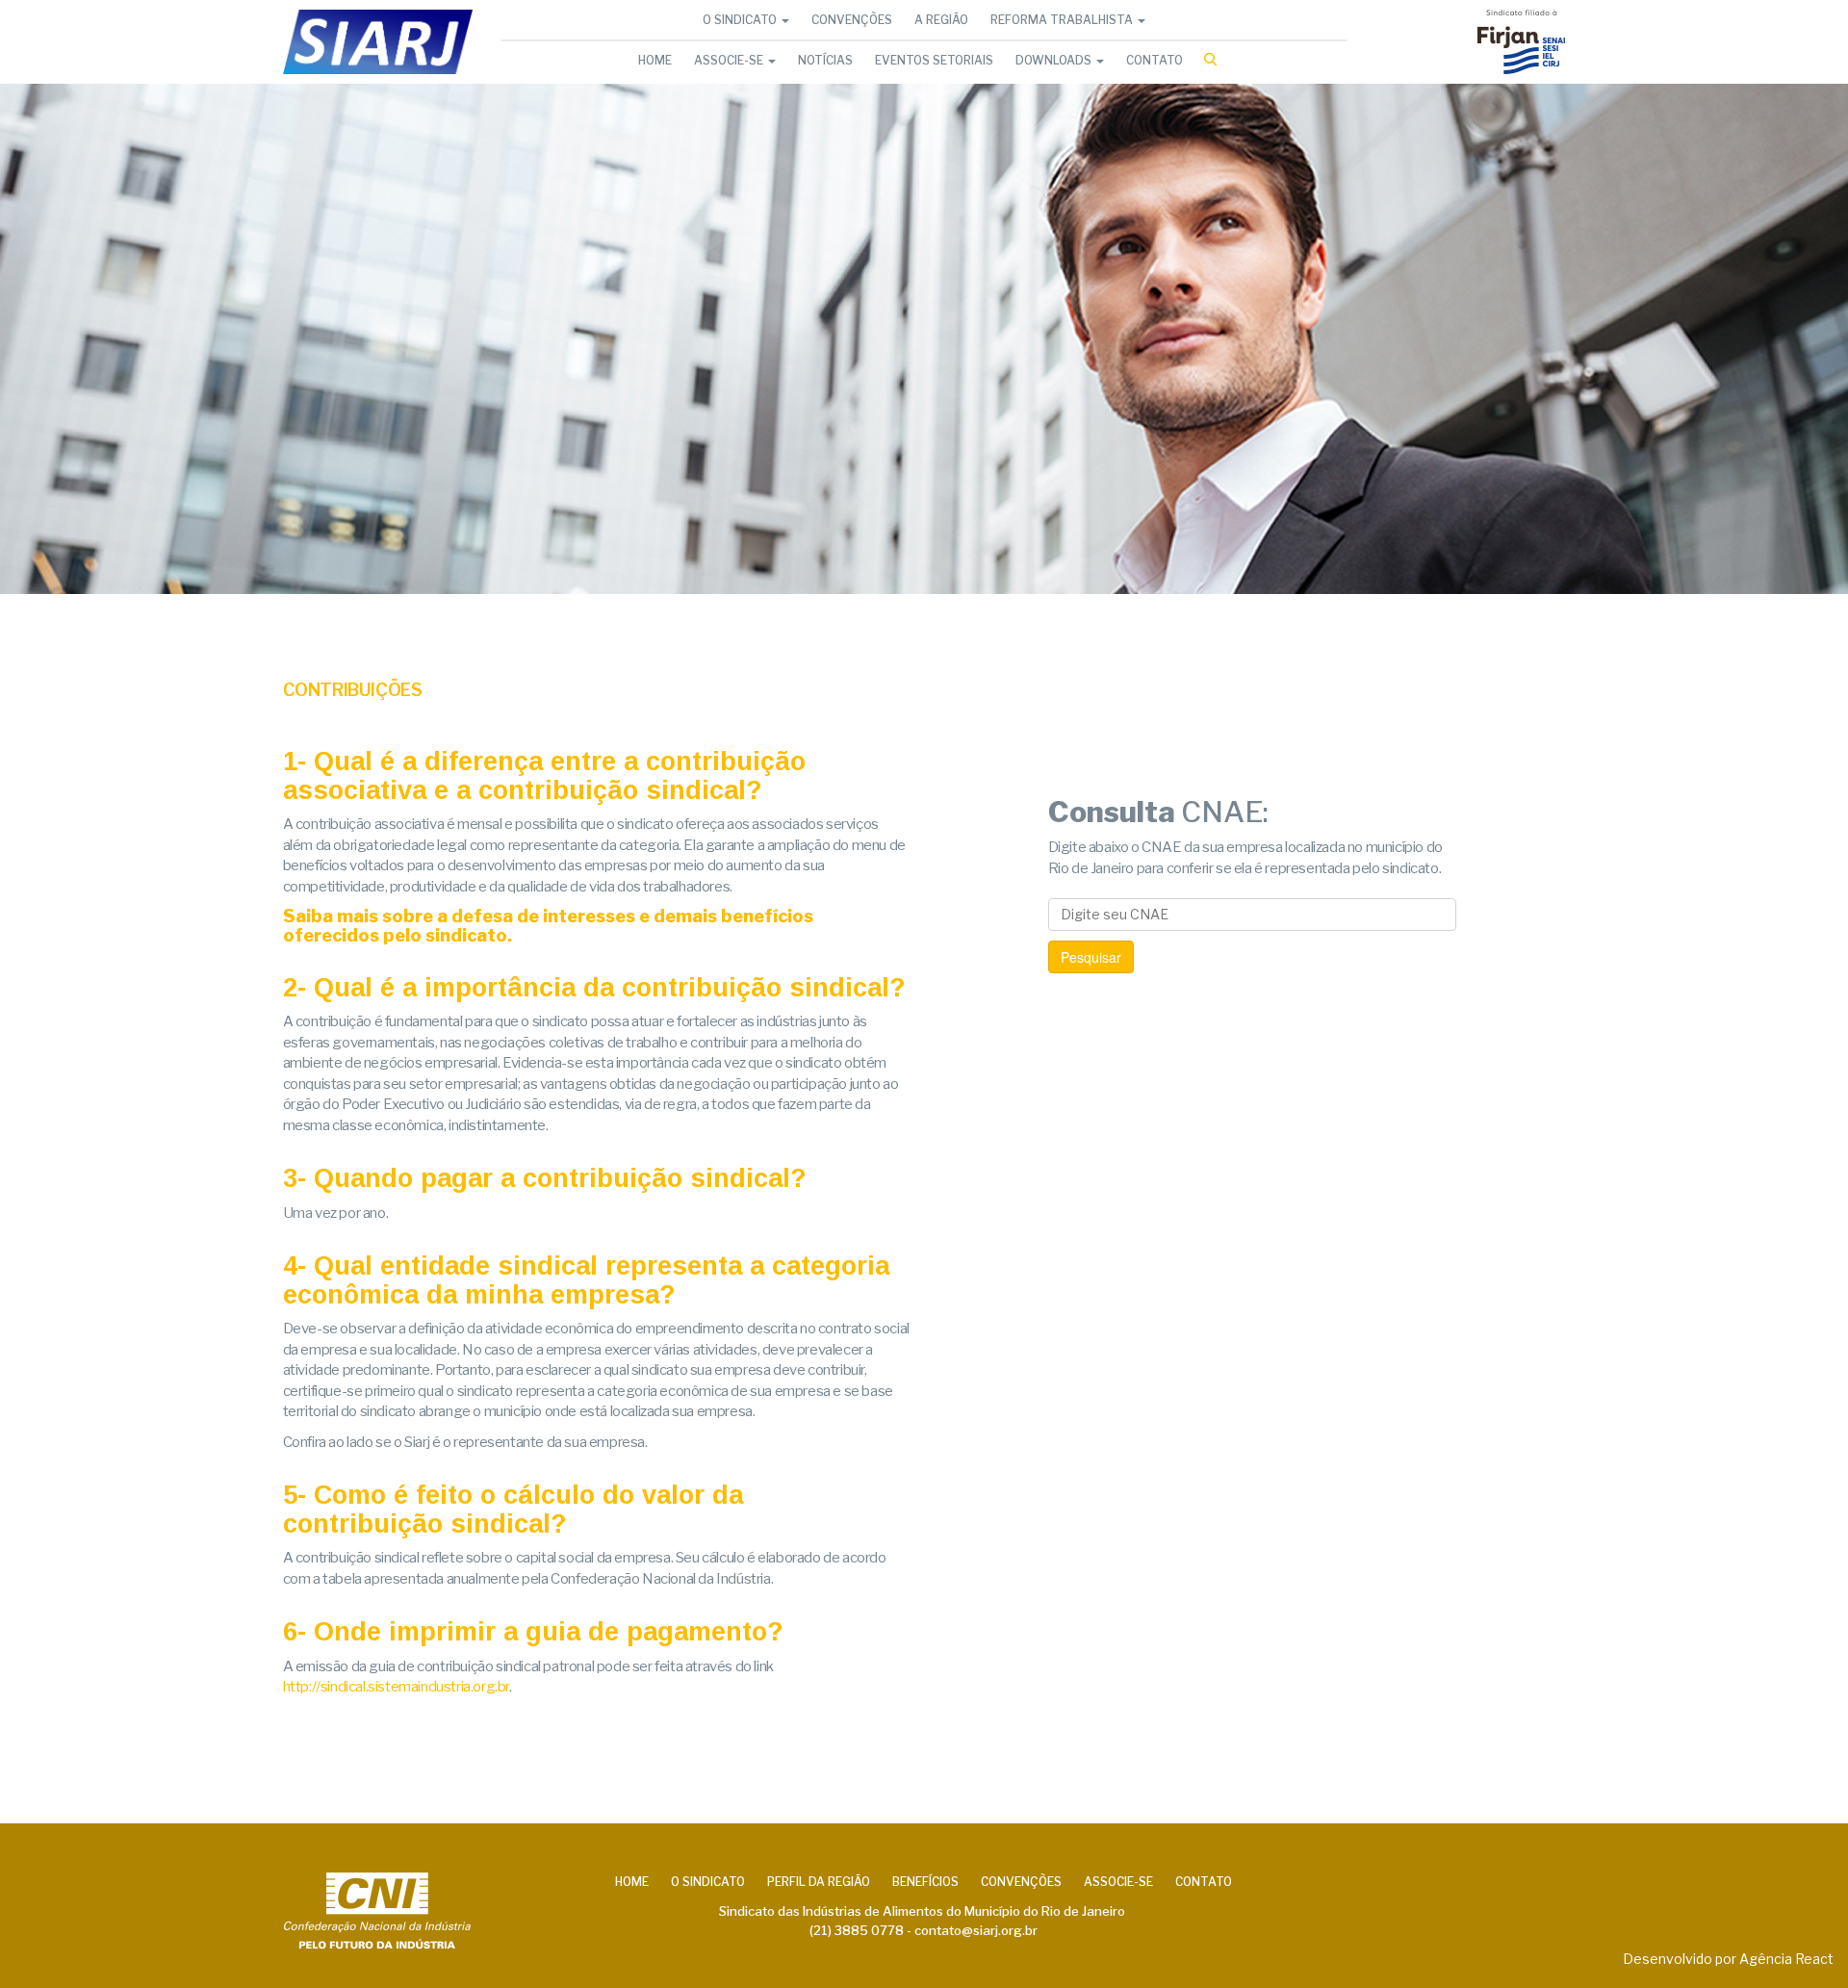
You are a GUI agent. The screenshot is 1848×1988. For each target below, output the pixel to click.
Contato (1155, 60)
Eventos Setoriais (934, 60)
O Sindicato (741, 20)
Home (655, 60)
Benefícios (925, 1882)
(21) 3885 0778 (857, 1930)
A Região (941, 20)
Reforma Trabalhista (1063, 20)
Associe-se (730, 60)
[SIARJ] (378, 42)
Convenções (852, 20)
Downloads (1055, 60)
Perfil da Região (819, 1882)
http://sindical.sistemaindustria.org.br (396, 1687)
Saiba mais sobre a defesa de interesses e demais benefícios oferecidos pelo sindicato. (548, 926)
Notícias (825, 60)
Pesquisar (1091, 957)
